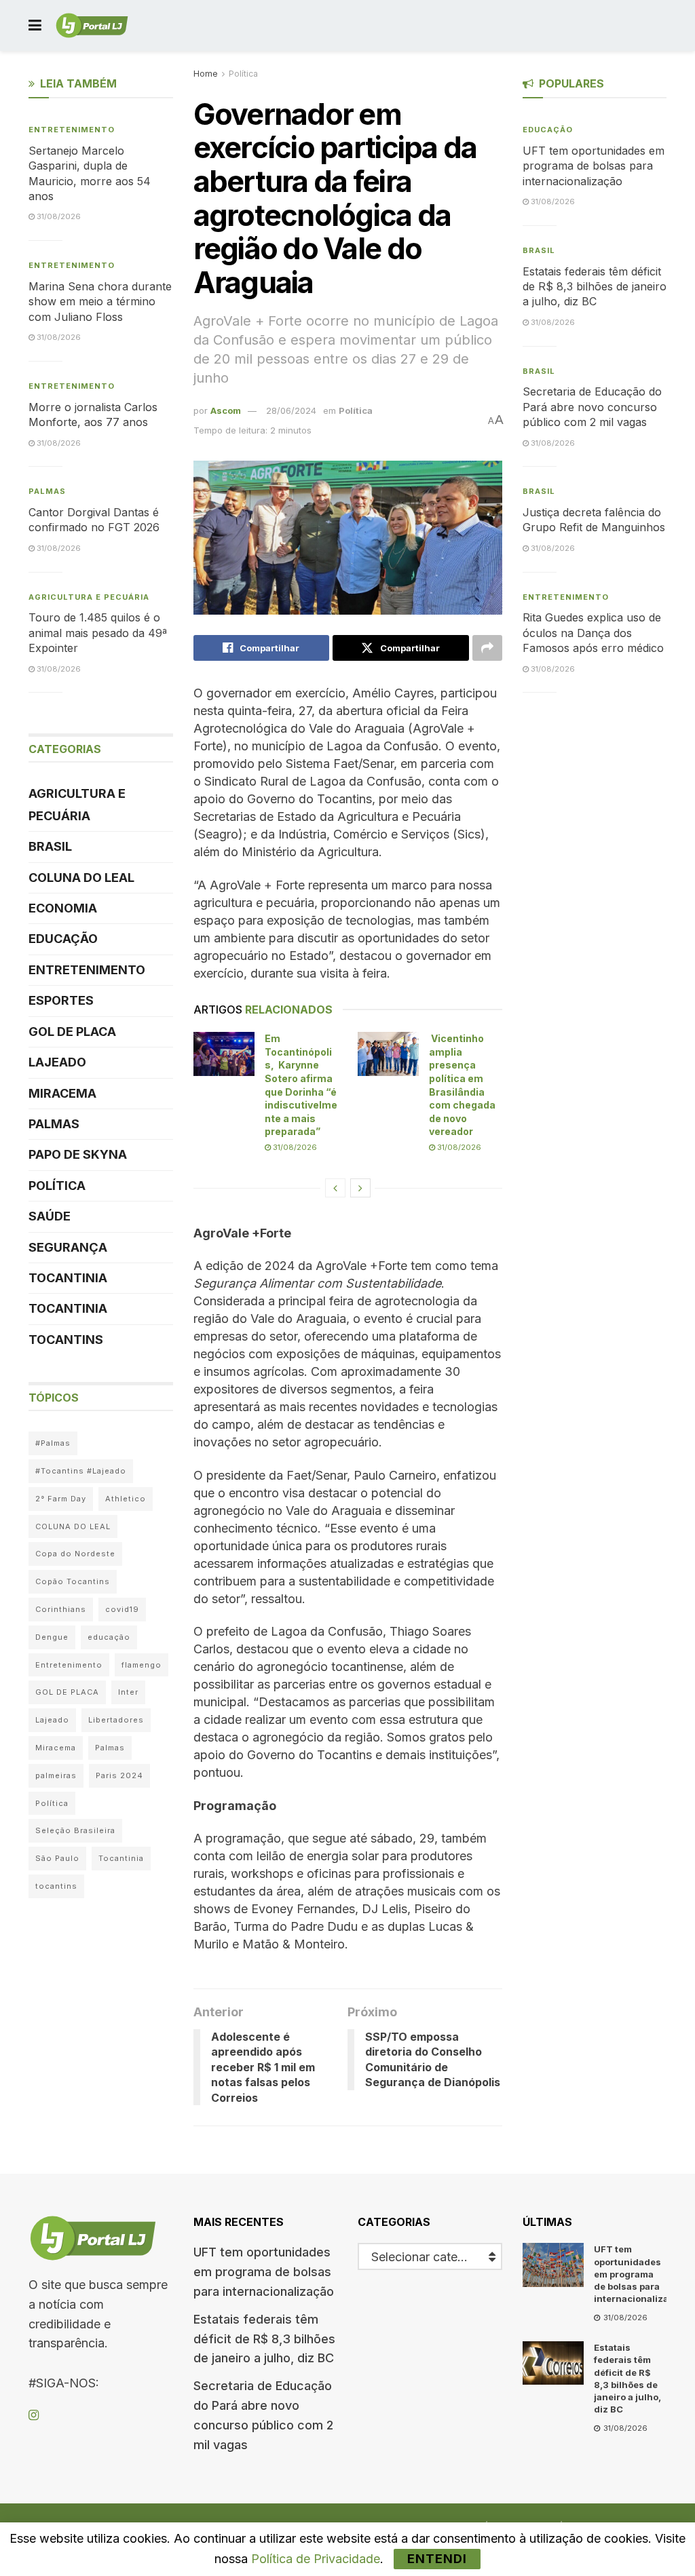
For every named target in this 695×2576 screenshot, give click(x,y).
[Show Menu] (35, 25)
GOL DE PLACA (72, 1032)
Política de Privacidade (316, 2559)
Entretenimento (72, 130)
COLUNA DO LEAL (81, 878)
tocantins (56, 1886)
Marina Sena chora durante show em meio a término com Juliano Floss (100, 302)
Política (243, 74)
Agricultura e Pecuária (89, 597)
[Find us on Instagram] (34, 2416)
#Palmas (53, 1443)
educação (109, 1637)
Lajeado (57, 1062)
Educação (63, 939)
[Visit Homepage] (92, 26)
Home (206, 74)
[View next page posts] (360, 1188)
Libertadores (116, 1720)
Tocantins (66, 1340)
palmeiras (56, 1775)
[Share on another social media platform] (487, 648)
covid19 (122, 1609)
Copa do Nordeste (75, 1554)
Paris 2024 (119, 1775)
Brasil (50, 846)
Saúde (50, 1216)
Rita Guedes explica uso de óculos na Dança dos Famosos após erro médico (593, 633)
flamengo (142, 1665)
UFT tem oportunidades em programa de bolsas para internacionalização (594, 166)
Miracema (62, 1093)
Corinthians (61, 1609)
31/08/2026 (294, 1147)
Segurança (68, 1247)
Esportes (61, 1000)
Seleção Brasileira (75, 1830)
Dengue (52, 1637)
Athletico (126, 1499)
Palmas (47, 491)
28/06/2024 (291, 410)
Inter (128, 1692)
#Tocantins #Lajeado (81, 1471)
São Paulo (57, 1858)
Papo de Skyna (78, 1154)
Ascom (226, 410)
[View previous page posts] (335, 1188)
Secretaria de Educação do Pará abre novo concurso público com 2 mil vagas (592, 407)
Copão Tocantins (73, 1581)
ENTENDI (437, 2559)
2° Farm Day (61, 1499)
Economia (63, 908)
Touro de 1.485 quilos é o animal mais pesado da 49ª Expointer (98, 633)
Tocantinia (68, 1278)
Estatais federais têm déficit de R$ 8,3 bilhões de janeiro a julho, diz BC (595, 287)
